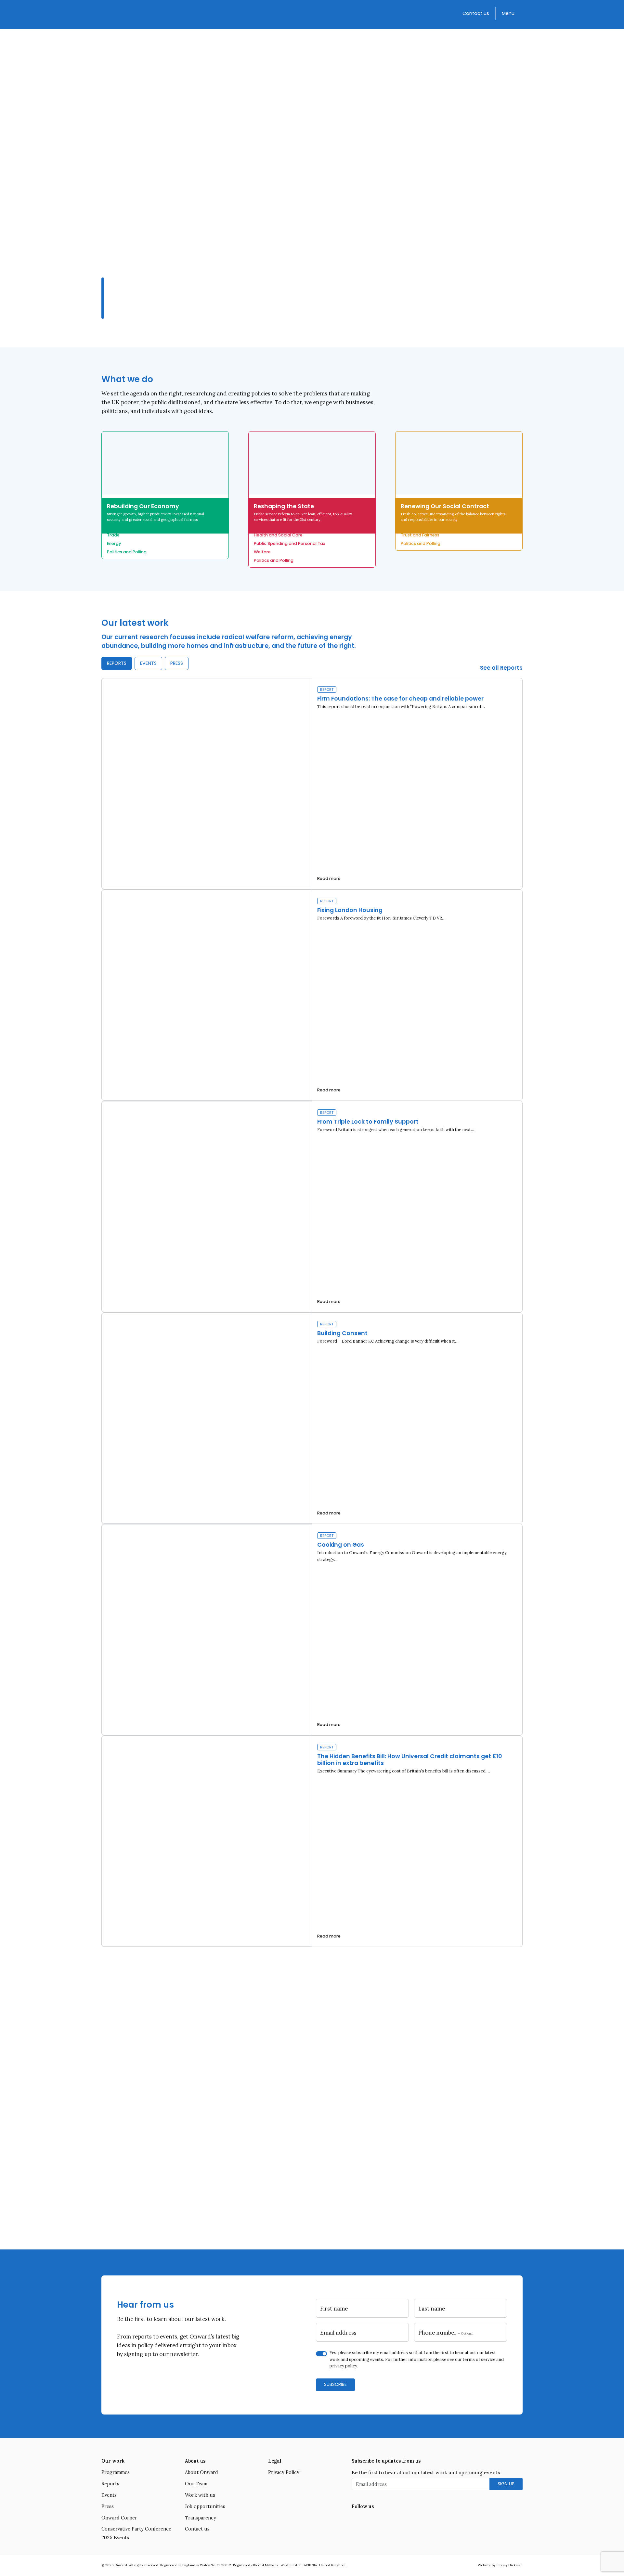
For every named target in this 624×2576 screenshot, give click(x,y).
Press (108, 2506)
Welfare (262, 552)
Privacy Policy (284, 2472)
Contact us (476, 13)
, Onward (325, 2138)
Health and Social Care (278, 535)
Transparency (201, 2518)
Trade (113, 535)
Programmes (116, 2472)
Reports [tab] (117, 663)
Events (109, 2495)
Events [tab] (148, 663)
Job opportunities (205, 2506)
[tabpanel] (312, 1312)
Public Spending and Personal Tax (289, 543)
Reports (110, 2484)
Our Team (196, 2484)
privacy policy (343, 2366)
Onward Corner (119, 2518)
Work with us (200, 2495)
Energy (114, 543)
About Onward (201, 2472)
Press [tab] (177, 663)
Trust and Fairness (420, 535)
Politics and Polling (127, 552)
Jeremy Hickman (509, 2565)
